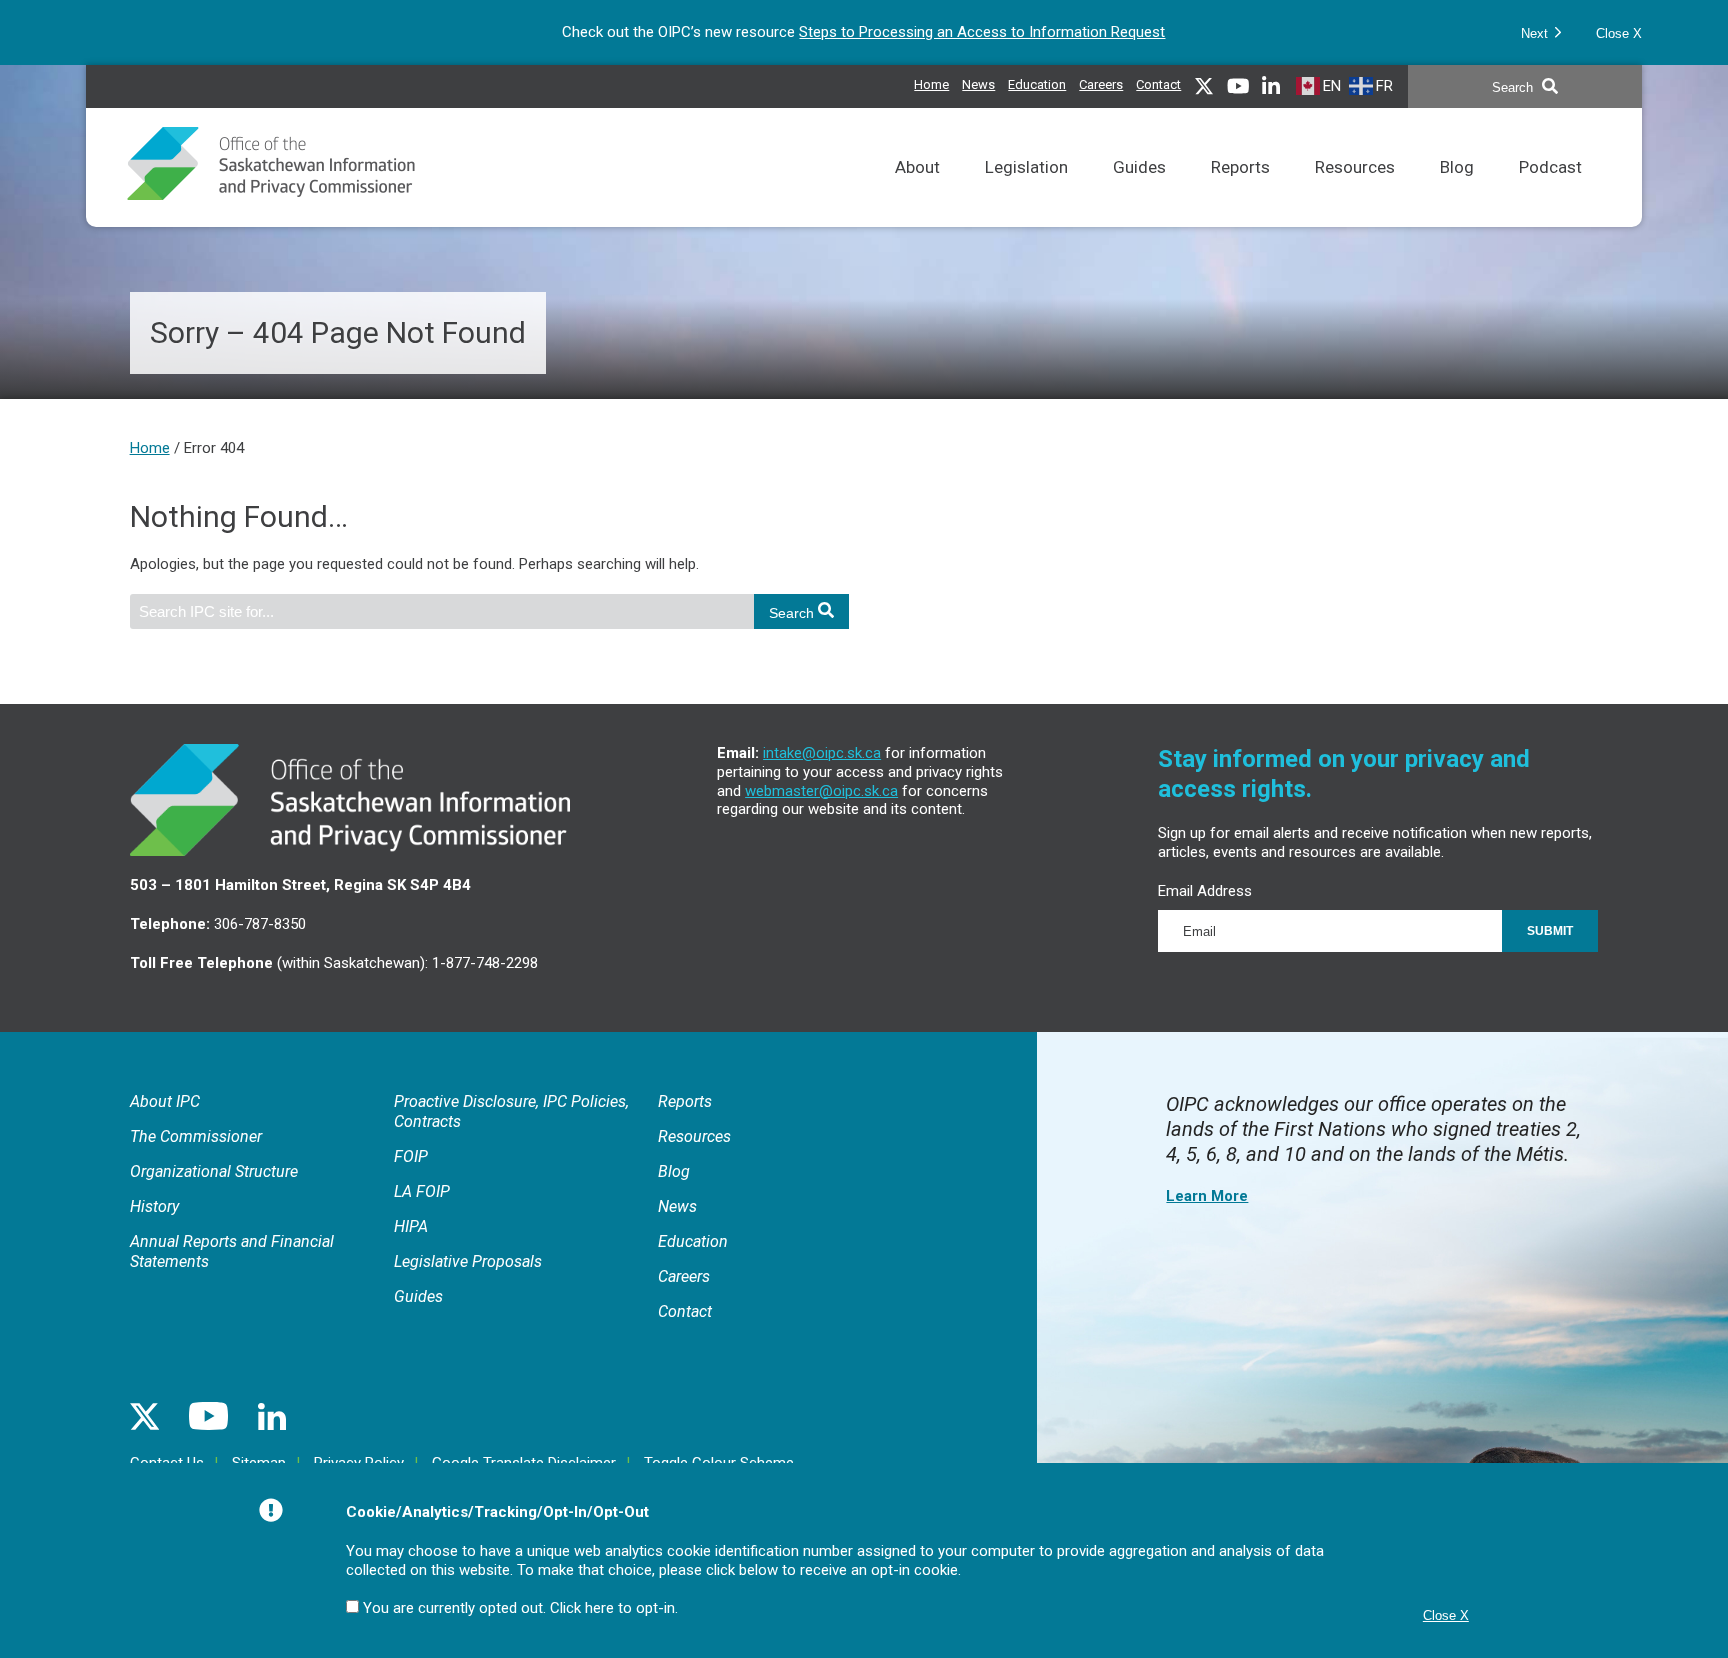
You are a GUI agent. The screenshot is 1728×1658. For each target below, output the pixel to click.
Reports (1240, 192)
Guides (1139, 192)
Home (931, 84)
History (154, 1206)
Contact (1158, 84)
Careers (1101, 82)
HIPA (411, 1226)
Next (1536, 33)
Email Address (1205, 891)
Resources (1355, 192)
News (978, 82)
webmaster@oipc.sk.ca (821, 791)
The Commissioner (196, 1136)
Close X (1619, 33)
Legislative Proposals (468, 1261)
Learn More (1207, 1196)
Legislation (1026, 192)
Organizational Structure (214, 1171)
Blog (1457, 192)
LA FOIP (422, 1191)
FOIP (411, 1156)
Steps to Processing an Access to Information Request (982, 32)
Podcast (1550, 192)
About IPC (165, 1101)
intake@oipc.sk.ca (822, 753)
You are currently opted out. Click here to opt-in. (520, 1608)
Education (1037, 82)
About (917, 192)
